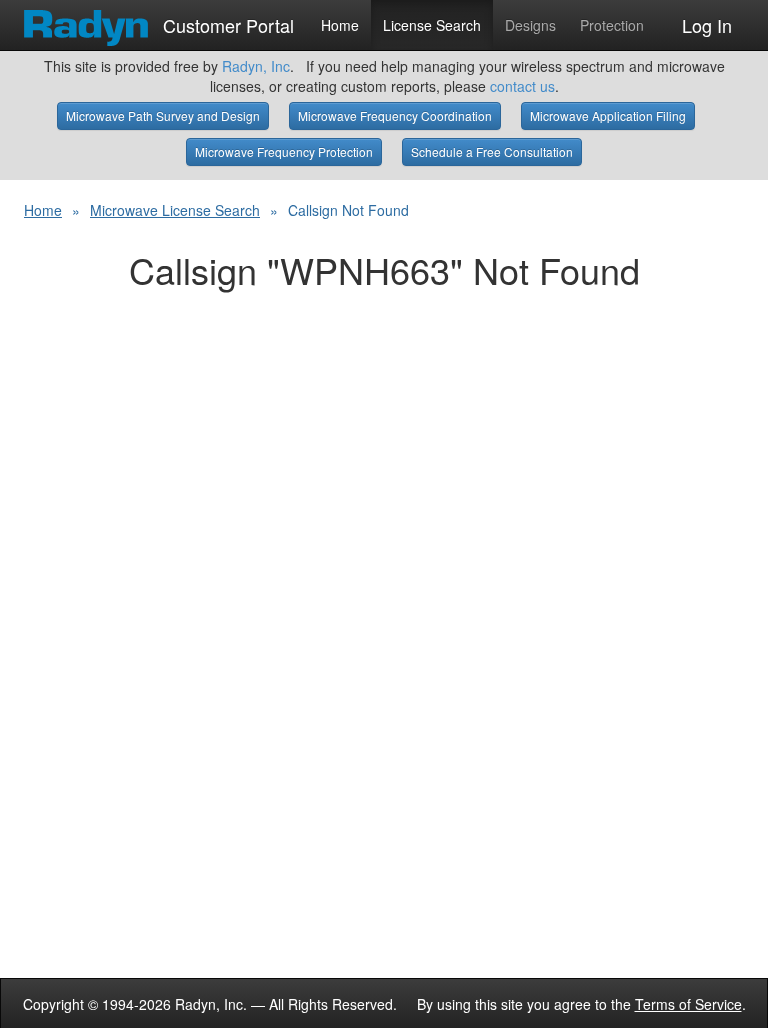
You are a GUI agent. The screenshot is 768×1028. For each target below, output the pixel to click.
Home (340, 25)
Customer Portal (226, 21)
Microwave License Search (175, 210)
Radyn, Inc (256, 66)
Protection (612, 25)
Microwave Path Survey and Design (163, 115)
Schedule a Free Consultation (492, 151)
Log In (707, 25)
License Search (432, 25)
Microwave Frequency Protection (284, 151)
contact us (522, 86)
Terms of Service (688, 1004)
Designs (530, 25)
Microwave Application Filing (608, 115)
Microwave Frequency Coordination (395, 115)
